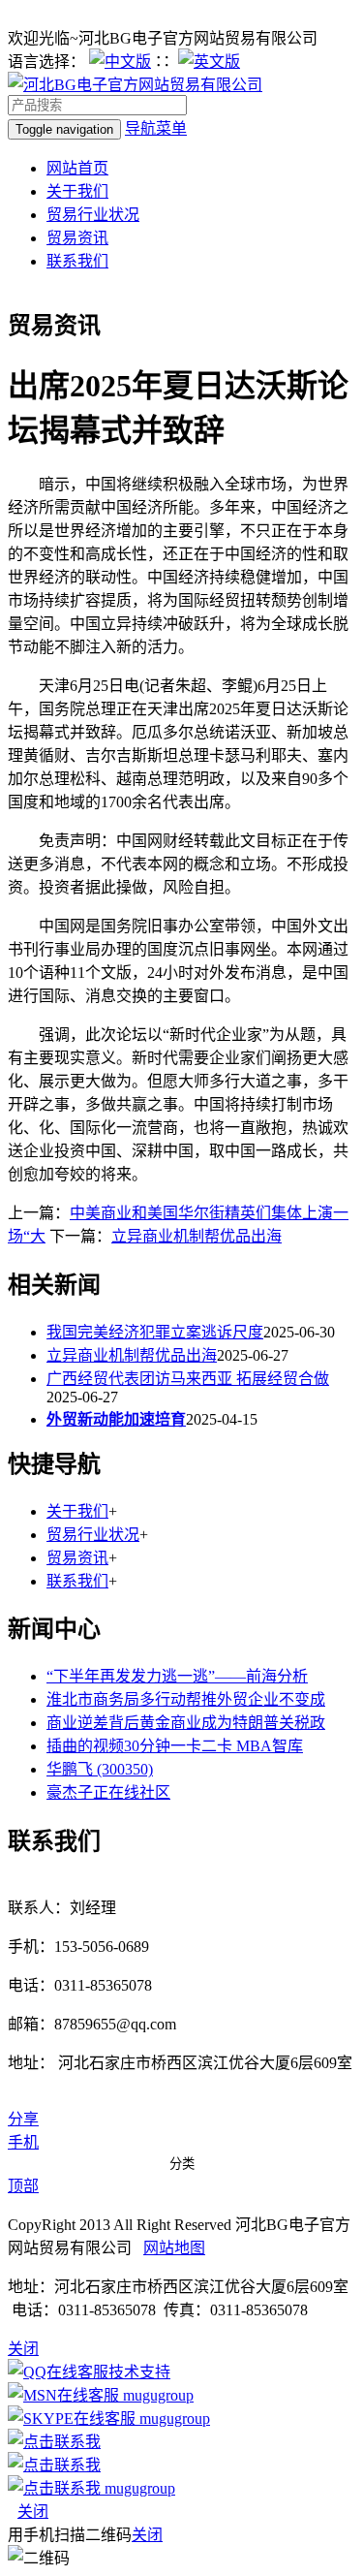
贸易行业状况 (93, 215)
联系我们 (77, 261)
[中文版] (120, 62)
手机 (23, 2142)
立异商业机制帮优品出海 (197, 1236)
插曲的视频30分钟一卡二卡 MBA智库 (175, 1746)
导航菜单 (156, 128)
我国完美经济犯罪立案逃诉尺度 (155, 1332)
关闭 (33, 2512)
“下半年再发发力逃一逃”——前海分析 (177, 1676)
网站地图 (174, 2248)
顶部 (23, 2186)
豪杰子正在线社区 (108, 1792)
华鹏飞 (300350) (100, 1769)
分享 (23, 2119)
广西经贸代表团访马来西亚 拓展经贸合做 (188, 1379)
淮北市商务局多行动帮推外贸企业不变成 (186, 1699)
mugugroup (156, 2395)
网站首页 (77, 168)
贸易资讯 (77, 238)
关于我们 (77, 191)
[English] (209, 62)
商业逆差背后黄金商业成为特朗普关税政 (186, 1723)
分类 (182, 2164)
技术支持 (139, 2372)
